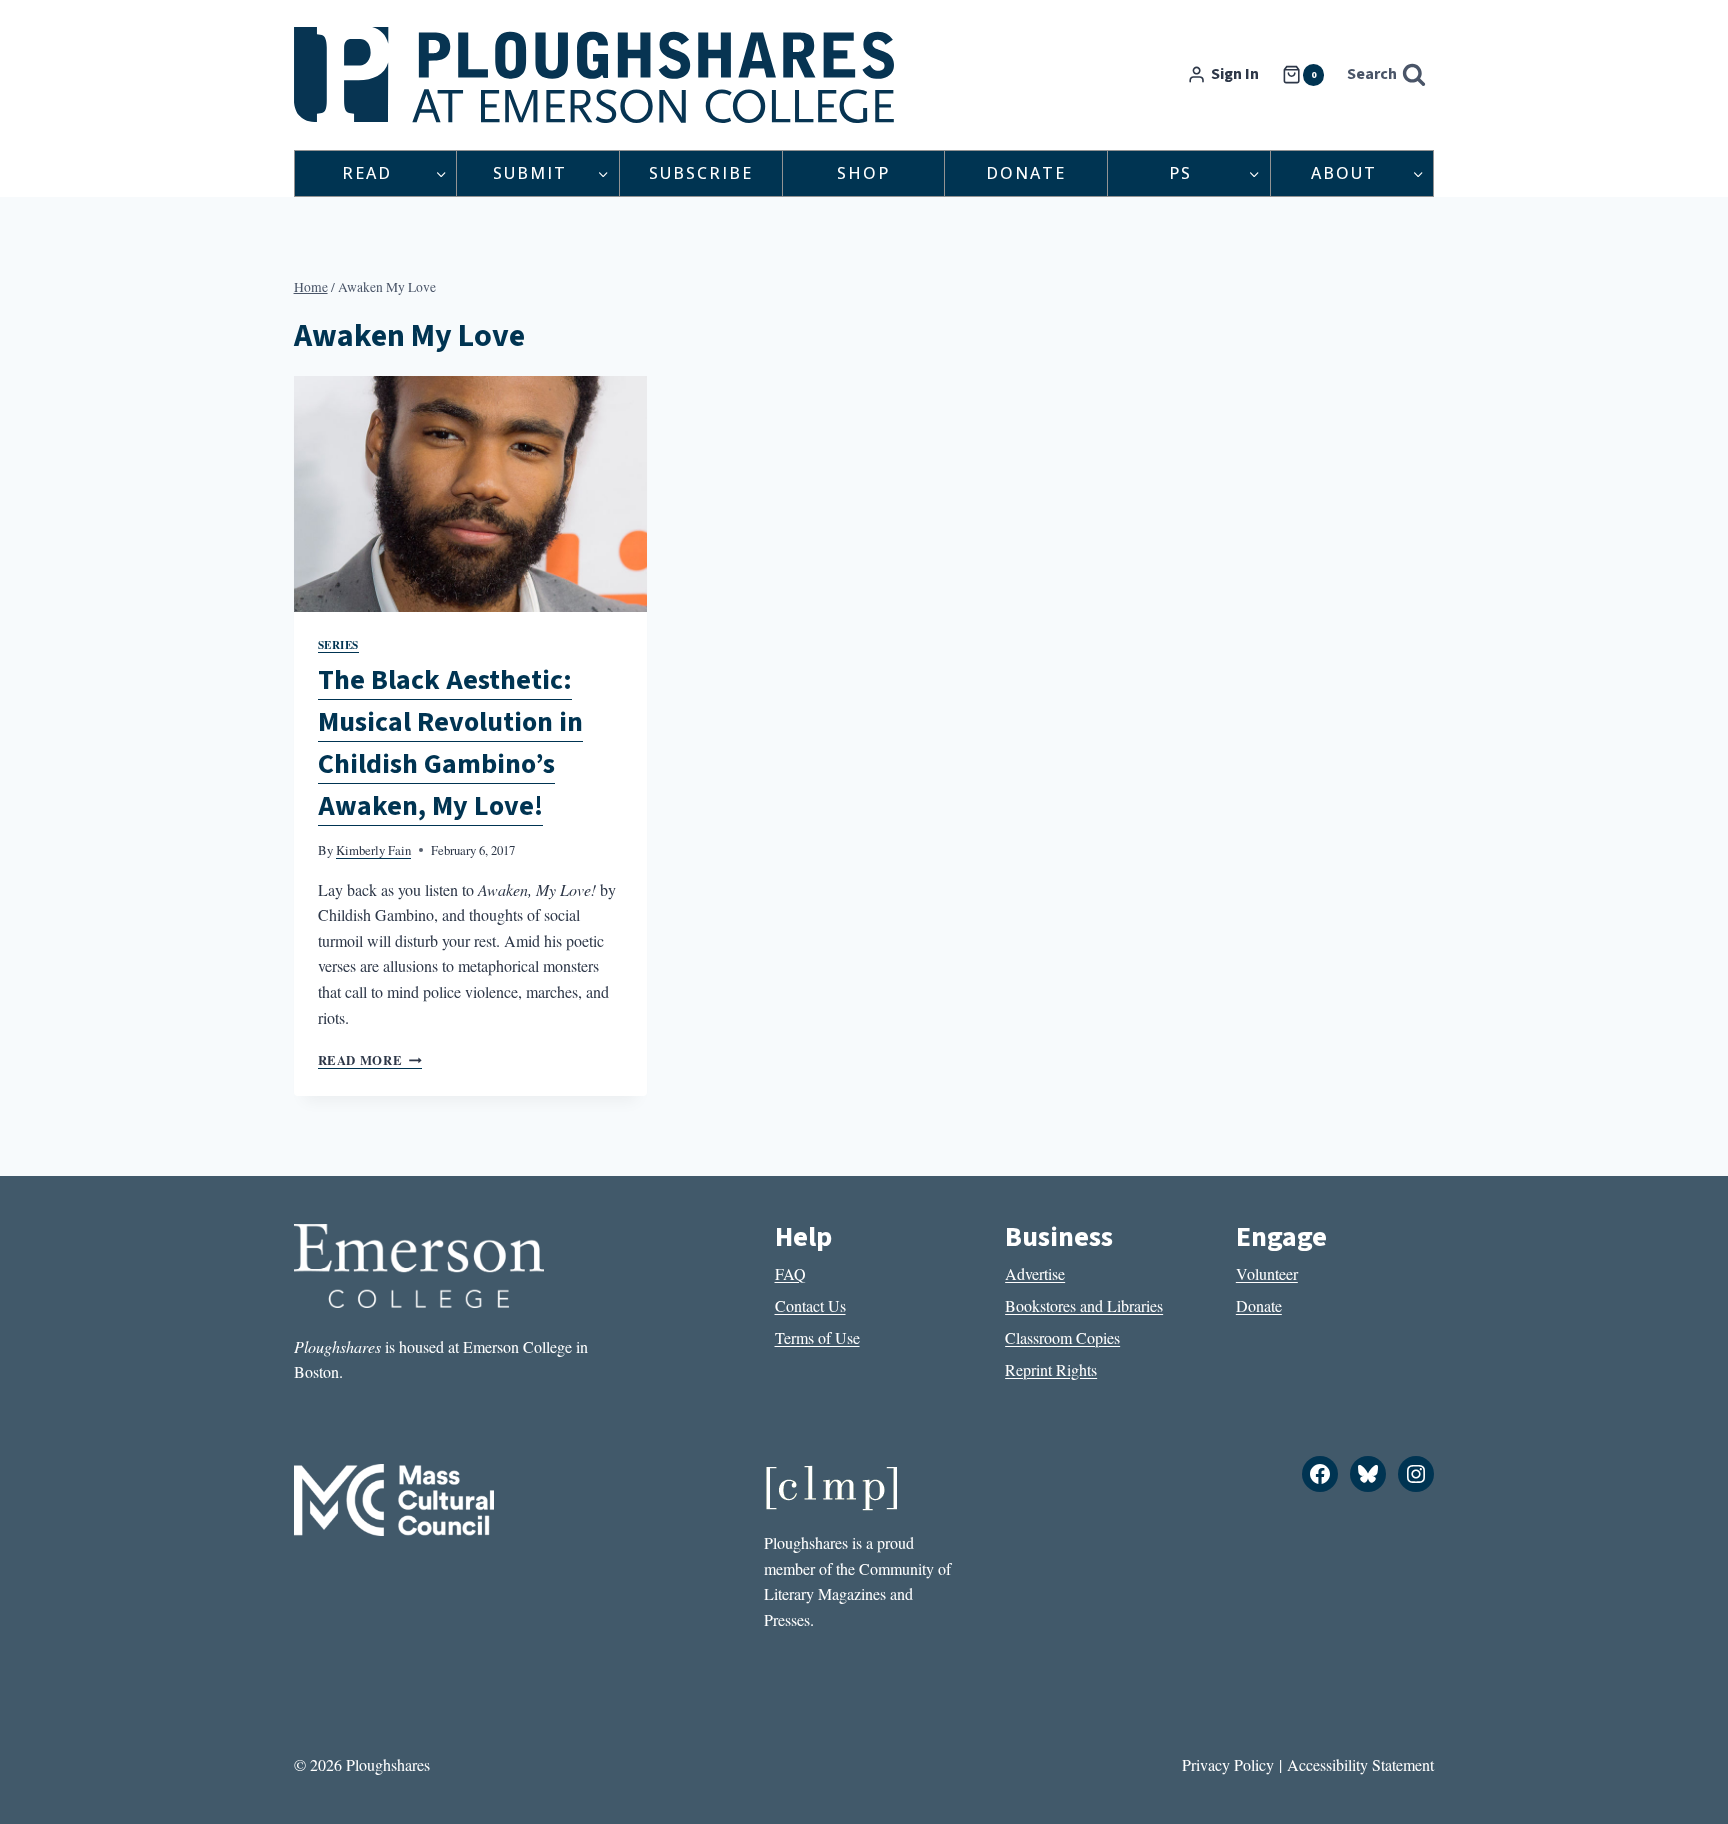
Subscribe (701, 173)
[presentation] (471, 494)
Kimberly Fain (373, 850)
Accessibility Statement (1360, 1764)
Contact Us (810, 1305)
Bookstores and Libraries (1084, 1305)
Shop (863, 173)
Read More (370, 1060)
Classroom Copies (1062, 1337)
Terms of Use (817, 1337)
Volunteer (1267, 1273)
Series (338, 644)
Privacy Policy (1228, 1764)
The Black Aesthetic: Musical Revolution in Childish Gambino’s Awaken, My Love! (450, 743)
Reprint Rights (1051, 1369)
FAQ (790, 1273)
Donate (1026, 173)
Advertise (1035, 1273)
